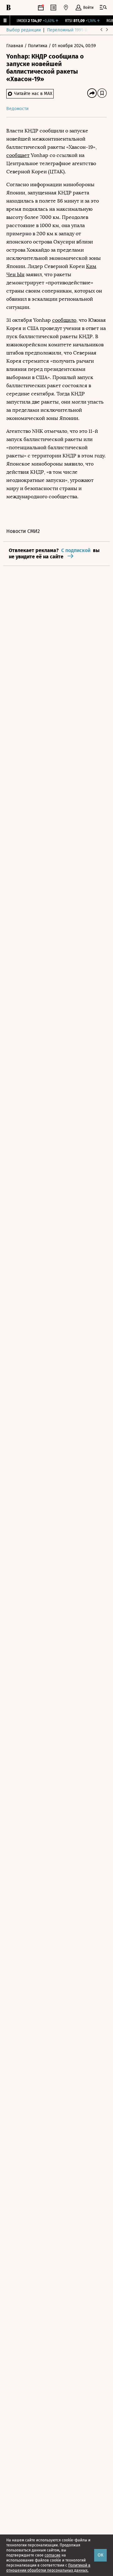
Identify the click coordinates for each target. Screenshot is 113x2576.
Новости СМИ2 (23, 531)
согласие (53, 2555)
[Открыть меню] (103, 8)
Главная (15, 46)
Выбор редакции (24, 30)
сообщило (64, 320)
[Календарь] (41, 8)
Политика (38, 46)
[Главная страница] (8, 8)
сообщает (18, 155)
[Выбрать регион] (66, 8)
